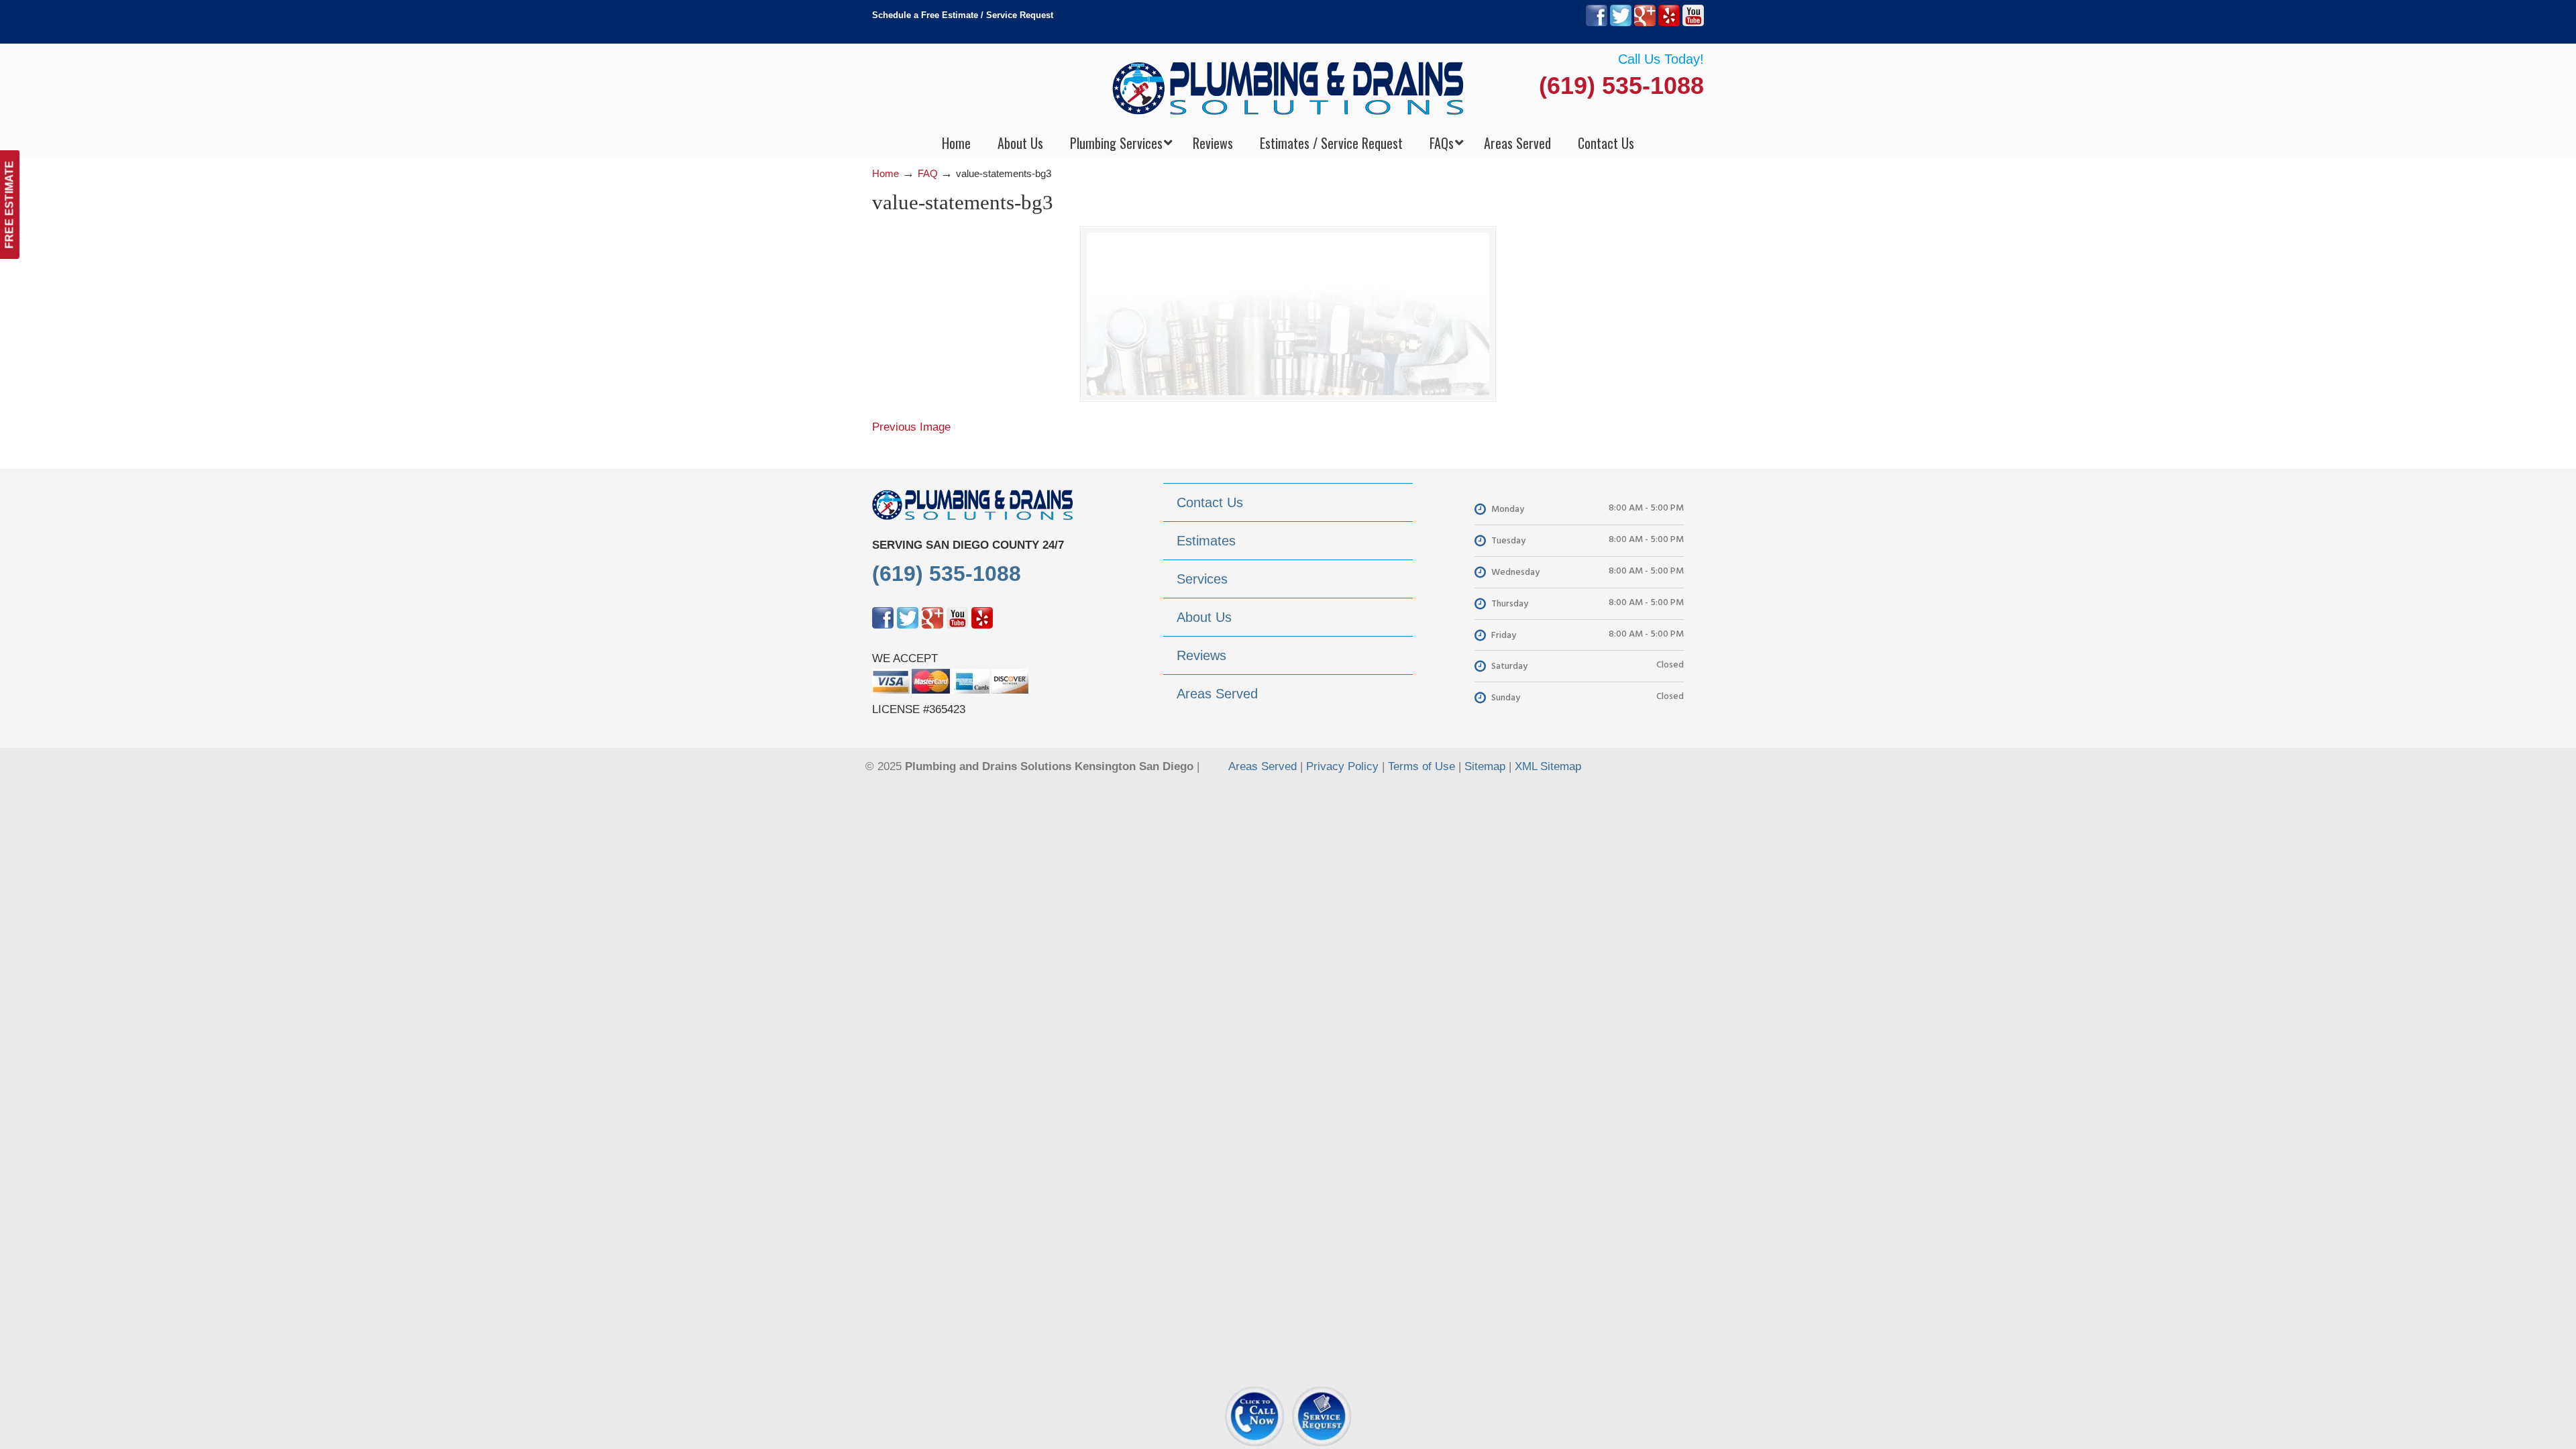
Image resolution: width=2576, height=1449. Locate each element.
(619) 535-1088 (1621, 86)
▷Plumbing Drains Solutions (1288, 88)
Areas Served (1263, 766)
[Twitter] (1621, 23)
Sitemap (1485, 766)
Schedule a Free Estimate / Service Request (963, 15)
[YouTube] (1693, 23)
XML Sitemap (1548, 766)
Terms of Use (1421, 766)
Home (885, 173)
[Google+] (1645, 23)
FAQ (928, 173)
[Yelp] (1669, 23)
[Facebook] (1597, 23)
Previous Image (911, 427)
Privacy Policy (1342, 766)
